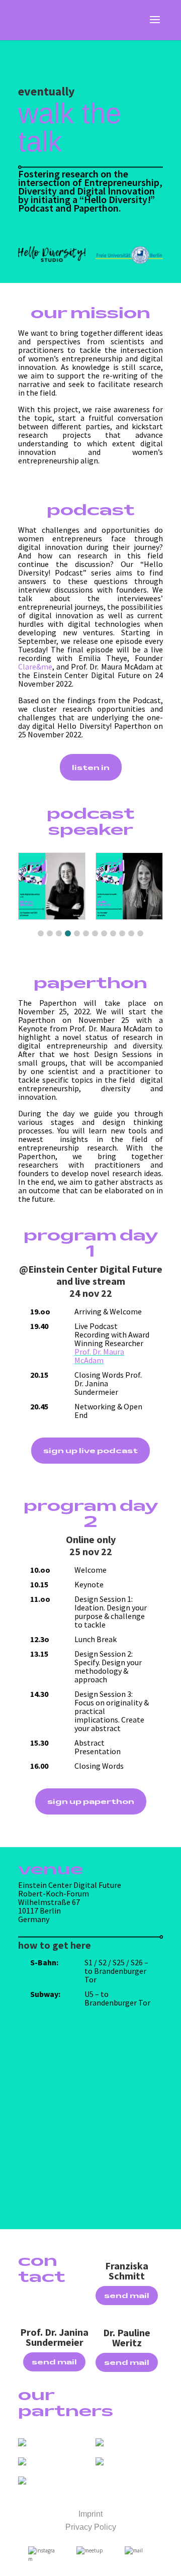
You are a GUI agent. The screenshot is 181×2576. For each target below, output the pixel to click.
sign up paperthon (91, 1801)
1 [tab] (41, 933)
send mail (127, 2295)
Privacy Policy (91, 2527)
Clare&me (35, 666)
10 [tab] (122, 933)
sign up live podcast (90, 1450)
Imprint (90, 2514)
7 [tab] (95, 933)
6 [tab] (86, 933)
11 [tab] (131, 933)
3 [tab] (59, 933)
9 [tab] (113, 933)
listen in (91, 767)
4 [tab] (68, 933)
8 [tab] (104, 933)
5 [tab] (77, 933)
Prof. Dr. (89, 1352)
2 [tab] (50, 933)
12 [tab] (140, 933)
